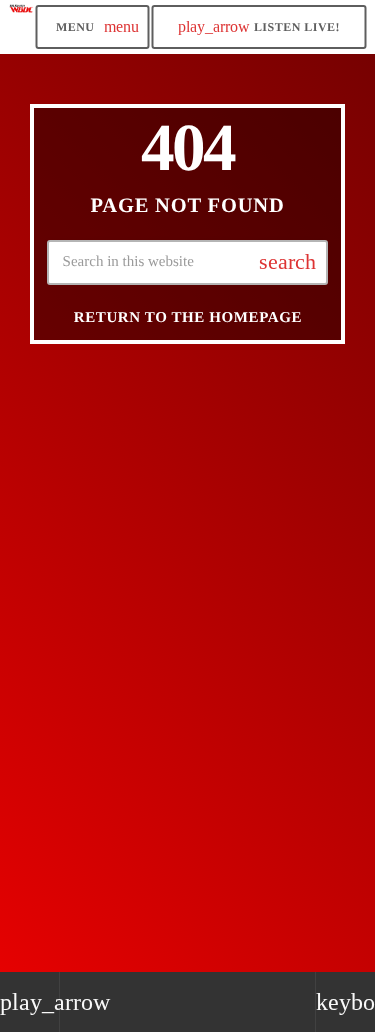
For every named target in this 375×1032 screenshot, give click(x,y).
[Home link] (21, 27)
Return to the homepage (188, 318)
